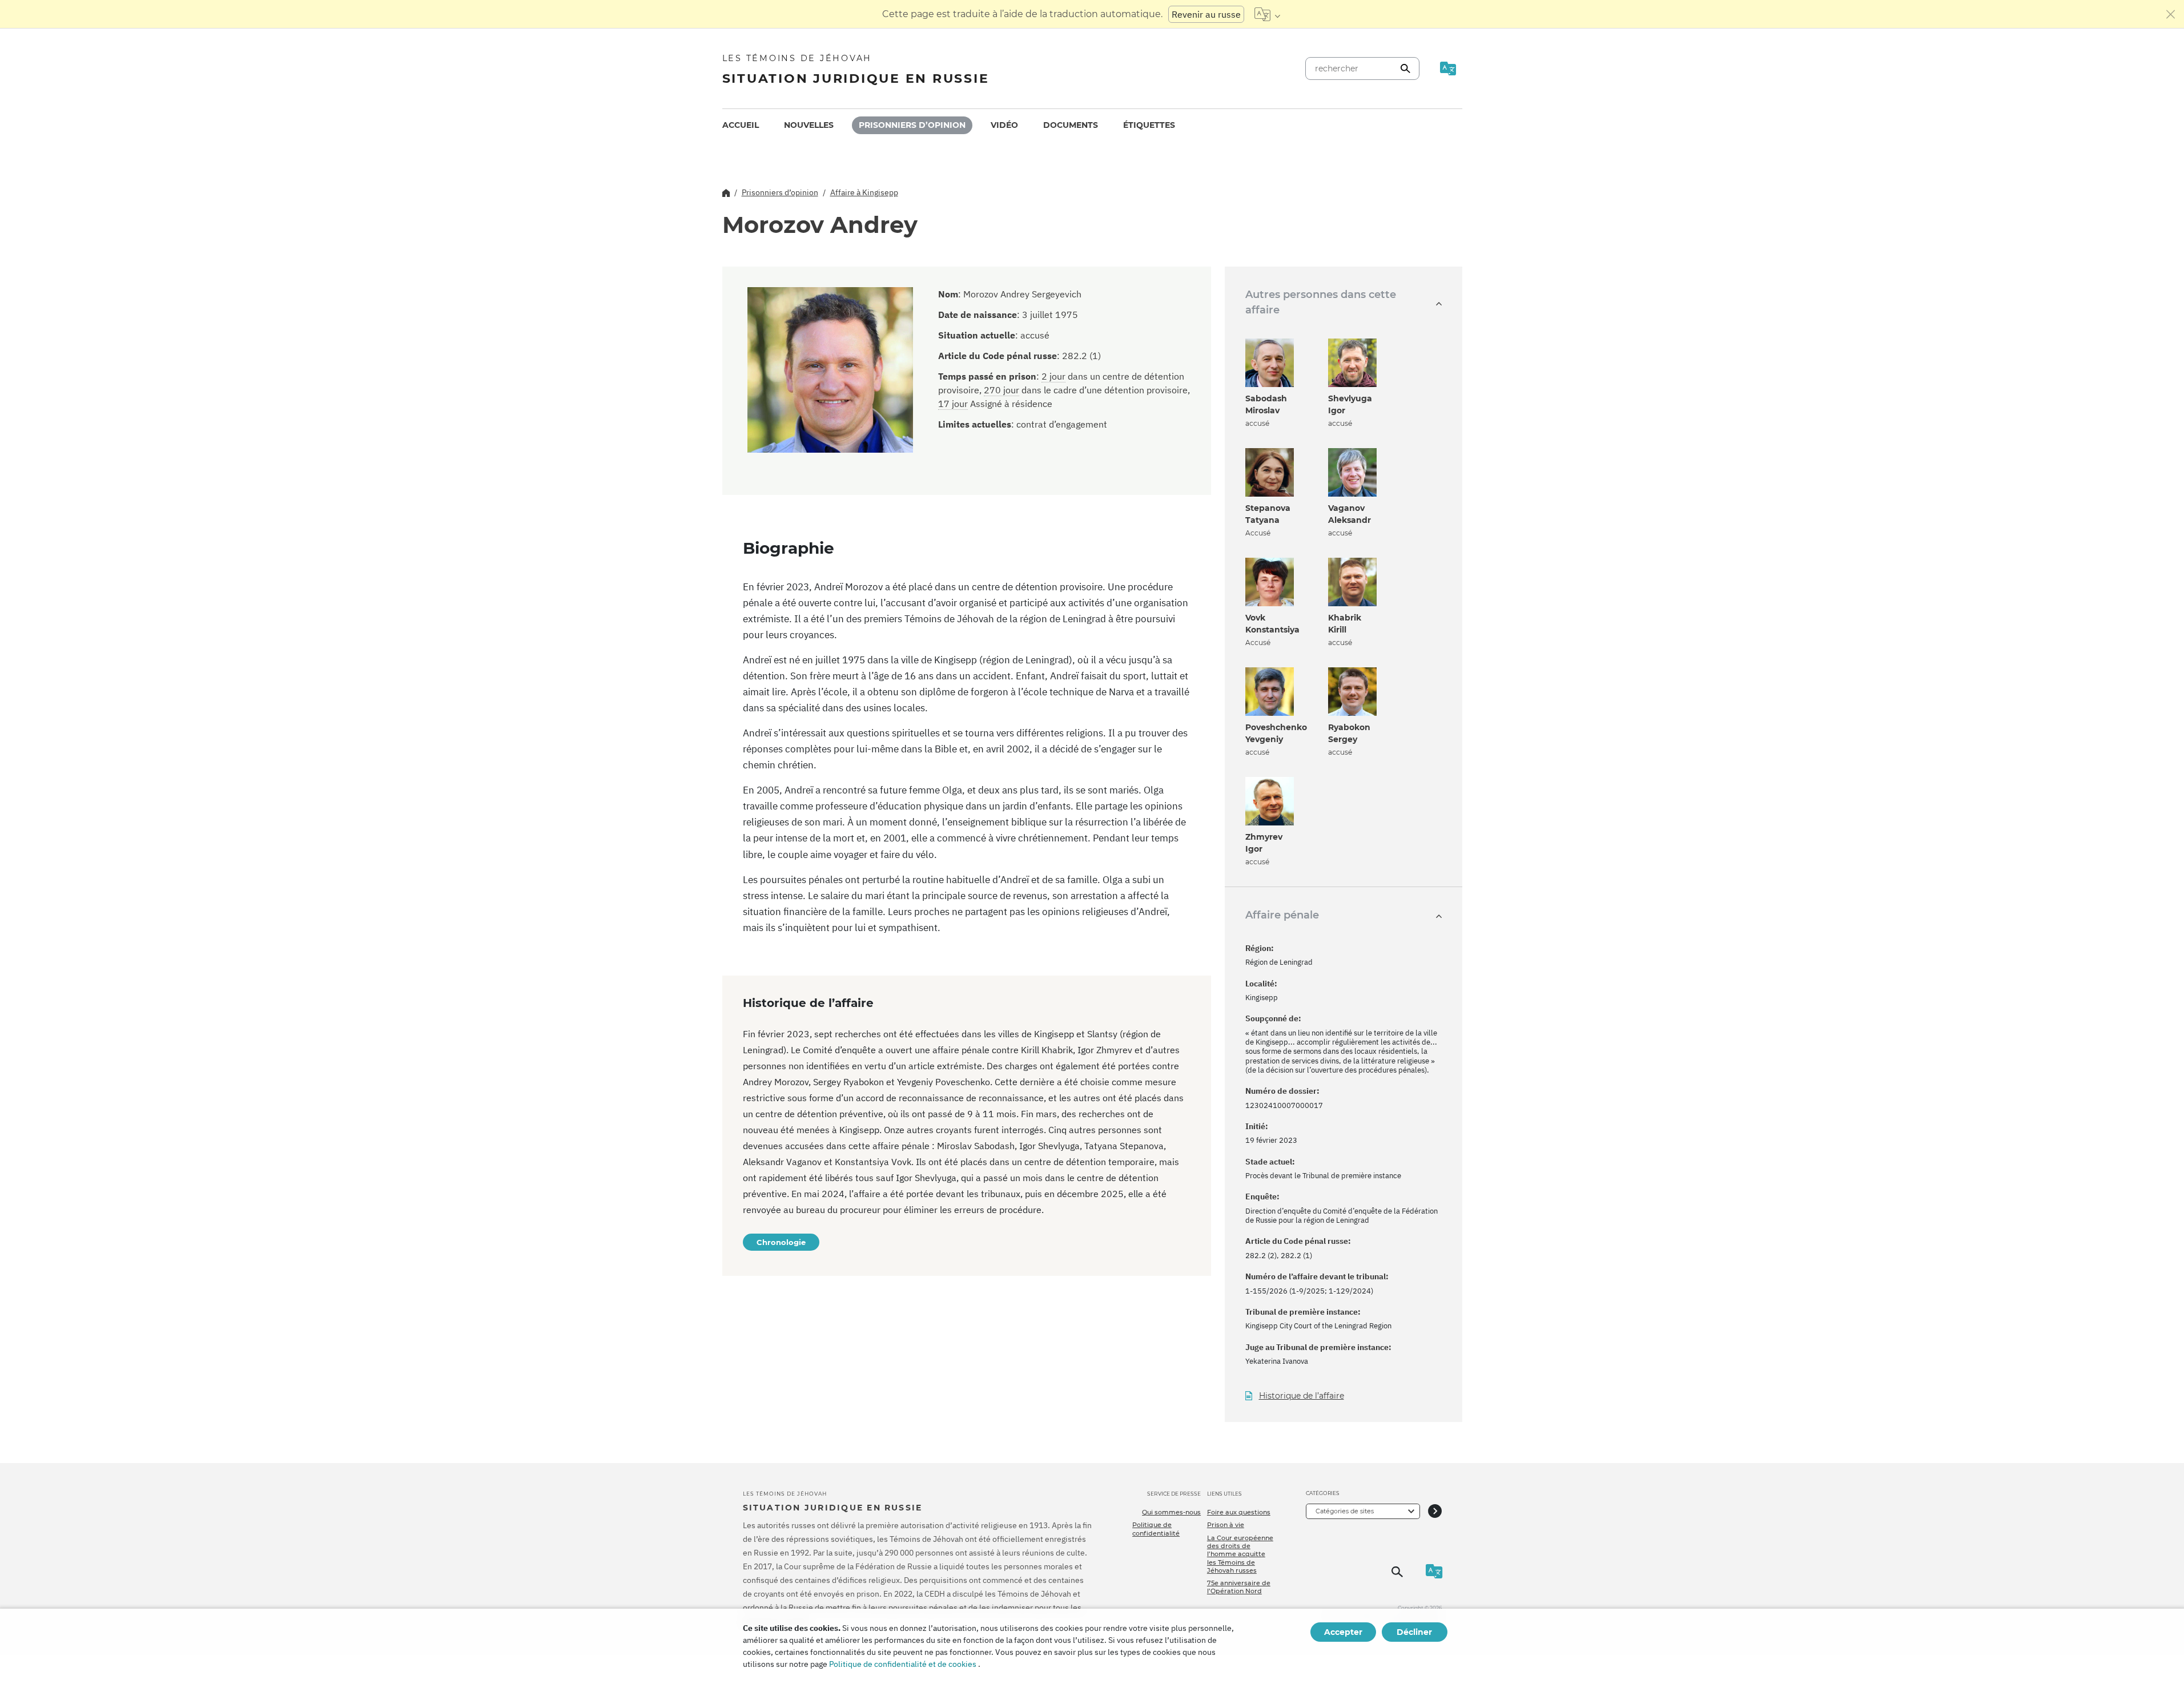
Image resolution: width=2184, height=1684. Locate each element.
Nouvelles (809, 125)
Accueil (741, 125)
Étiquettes (1149, 125)
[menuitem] (741, 125)
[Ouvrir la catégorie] (1435, 1511)
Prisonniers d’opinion (912, 125)
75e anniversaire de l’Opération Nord (1239, 1587)
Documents (1071, 125)
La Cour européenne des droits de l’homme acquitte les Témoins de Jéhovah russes (1240, 1554)
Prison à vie (1226, 1525)
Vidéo (1004, 125)
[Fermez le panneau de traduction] (2171, 14)
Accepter (1343, 1632)
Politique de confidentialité (1156, 1529)
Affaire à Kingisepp (864, 192)
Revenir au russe (1206, 14)
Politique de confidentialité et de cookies (903, 1664)
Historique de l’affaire (1302, 1396)
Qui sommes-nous (1171, 1512)
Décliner (1414, 1632)
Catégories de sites (1345, 1511)
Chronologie (781, 1242)
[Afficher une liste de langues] (1267, 14)
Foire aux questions (1239, 1512)
